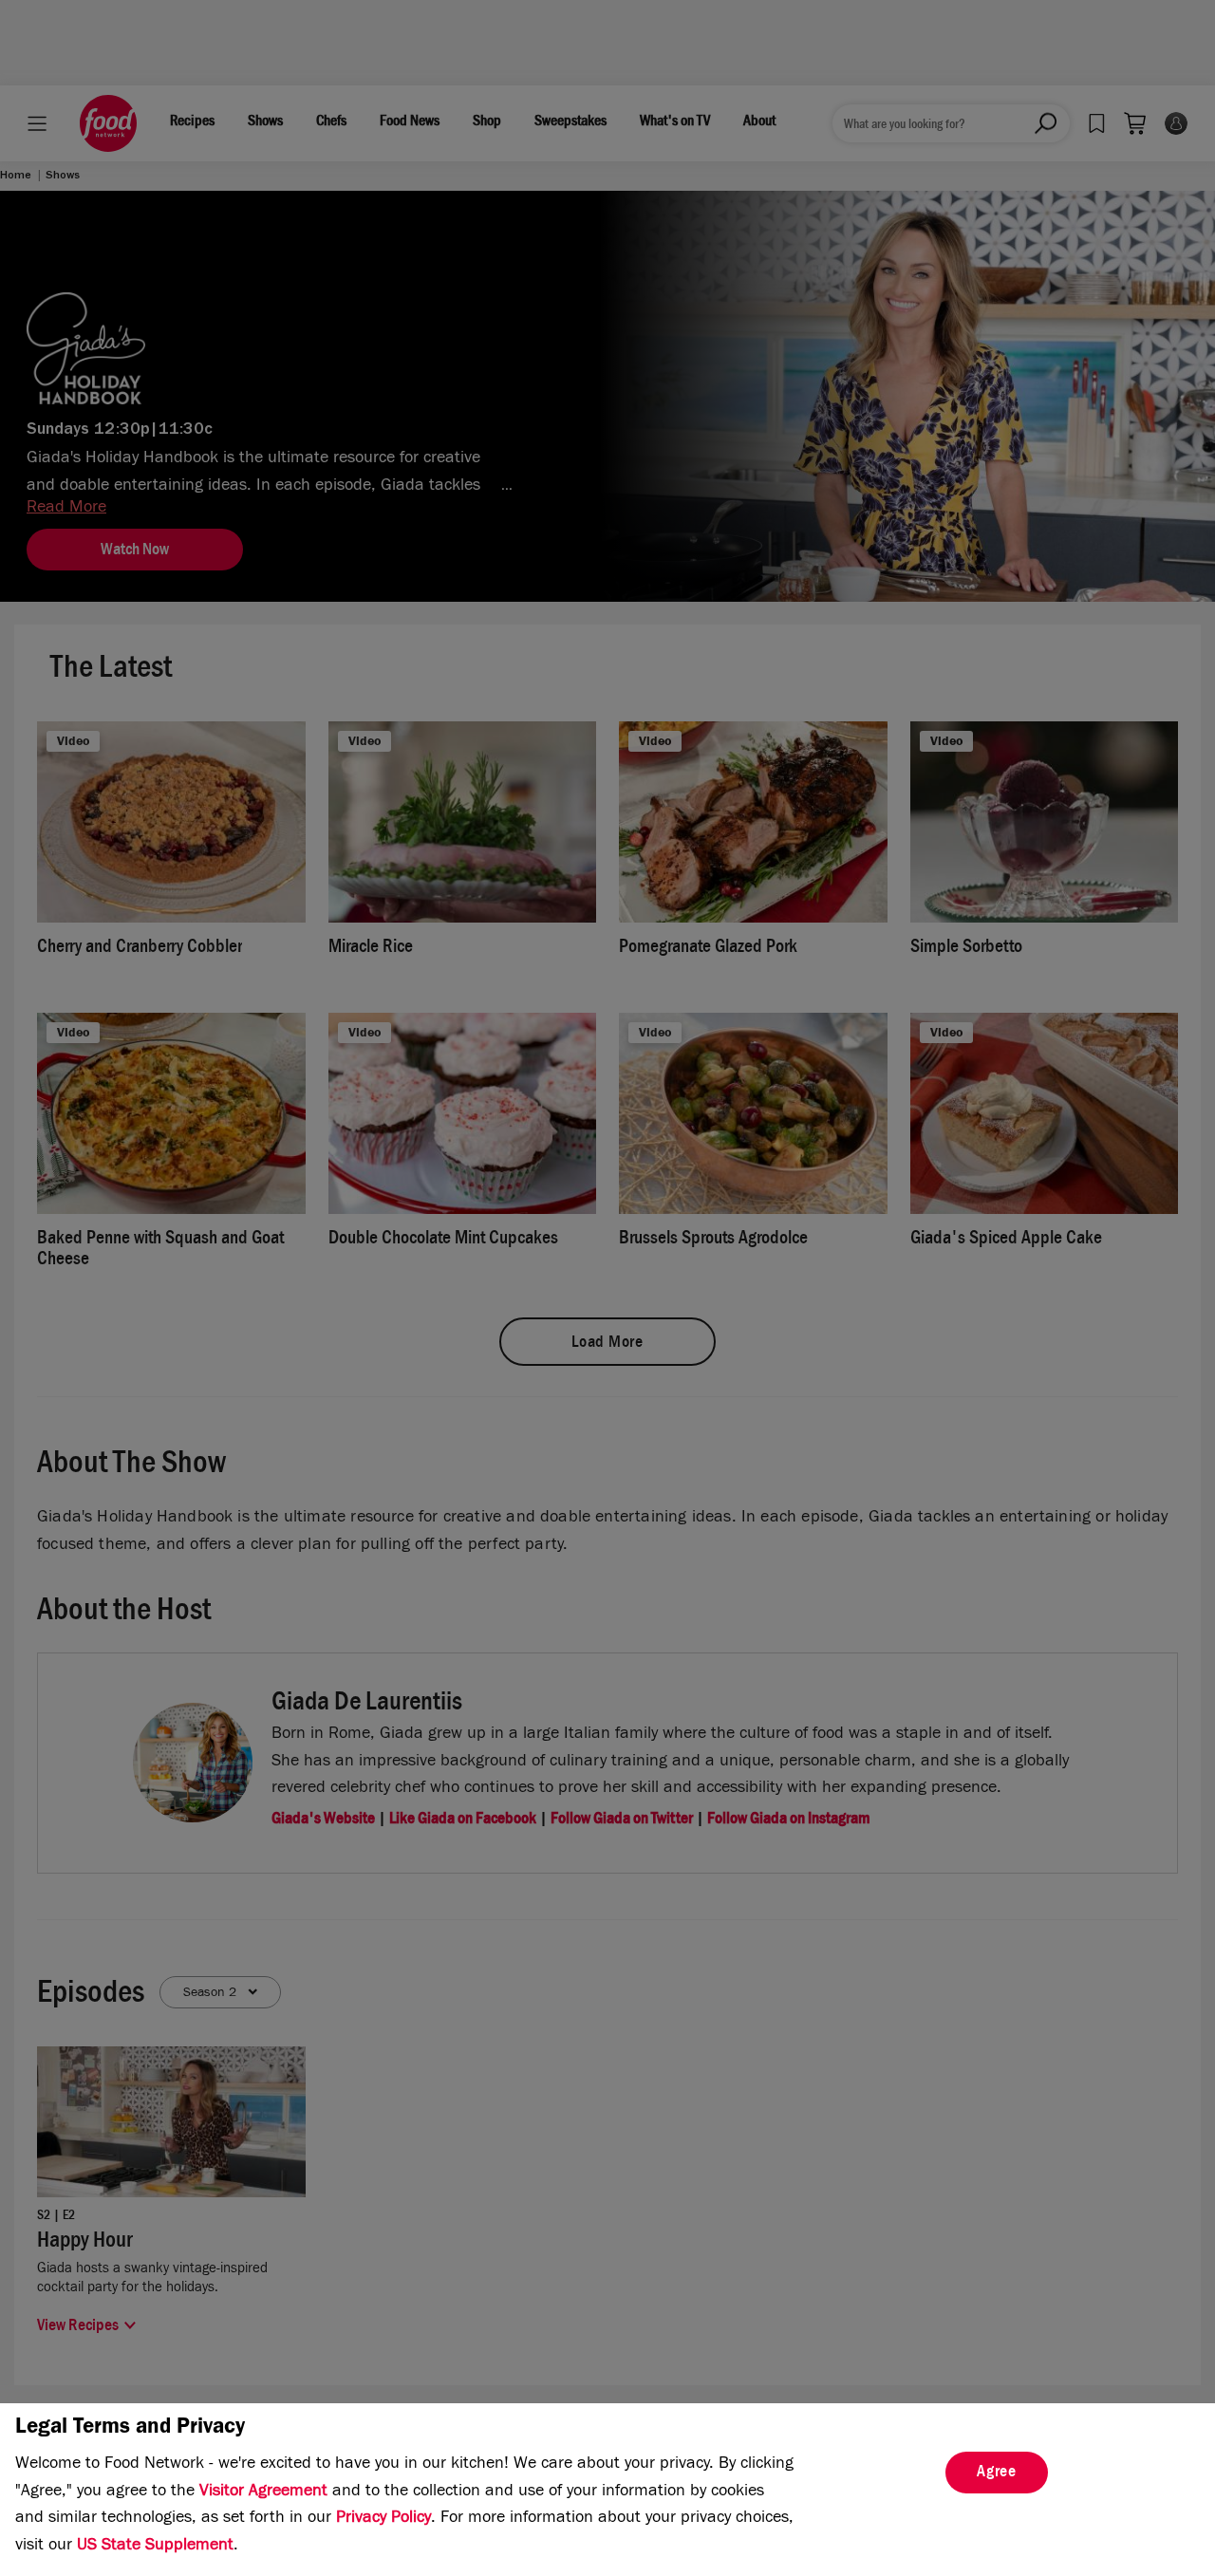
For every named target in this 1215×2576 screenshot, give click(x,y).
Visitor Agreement (263, 2492)
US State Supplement (155, 2547)
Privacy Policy (383, 2519)
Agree (997, 2473)
